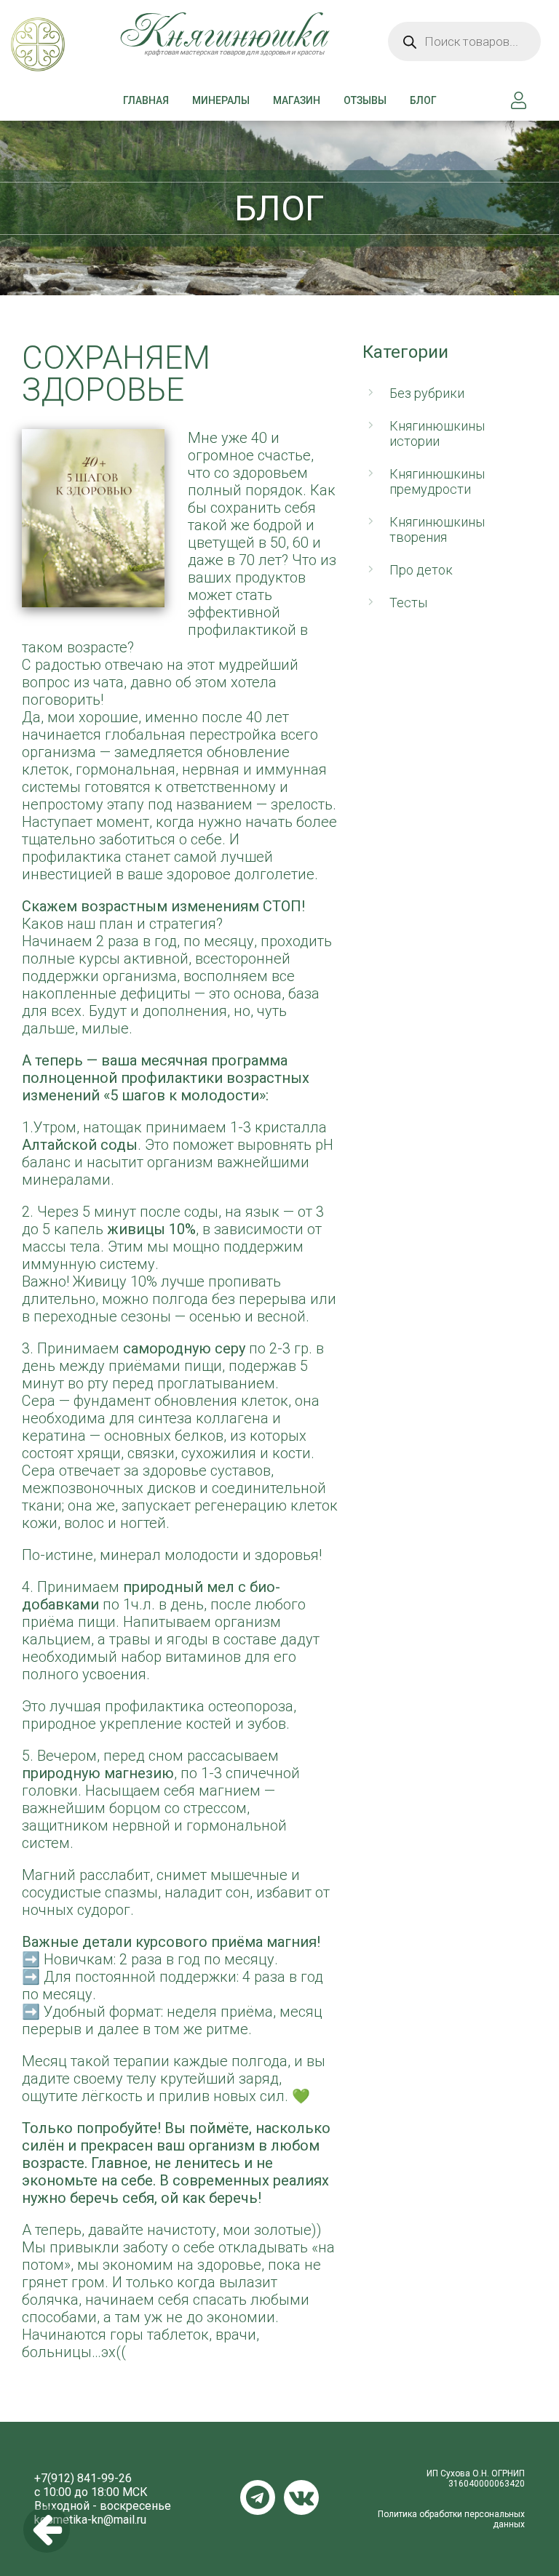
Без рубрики (427, 393)
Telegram (258, 2497)
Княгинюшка (89, 56)
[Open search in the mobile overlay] (464, 41)
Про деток (421, 570)
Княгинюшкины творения (437, 529)
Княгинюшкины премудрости (437, 481)
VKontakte (301, 2497)
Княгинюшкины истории (437, 433)
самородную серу (184, 1348)
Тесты (408, 603)
